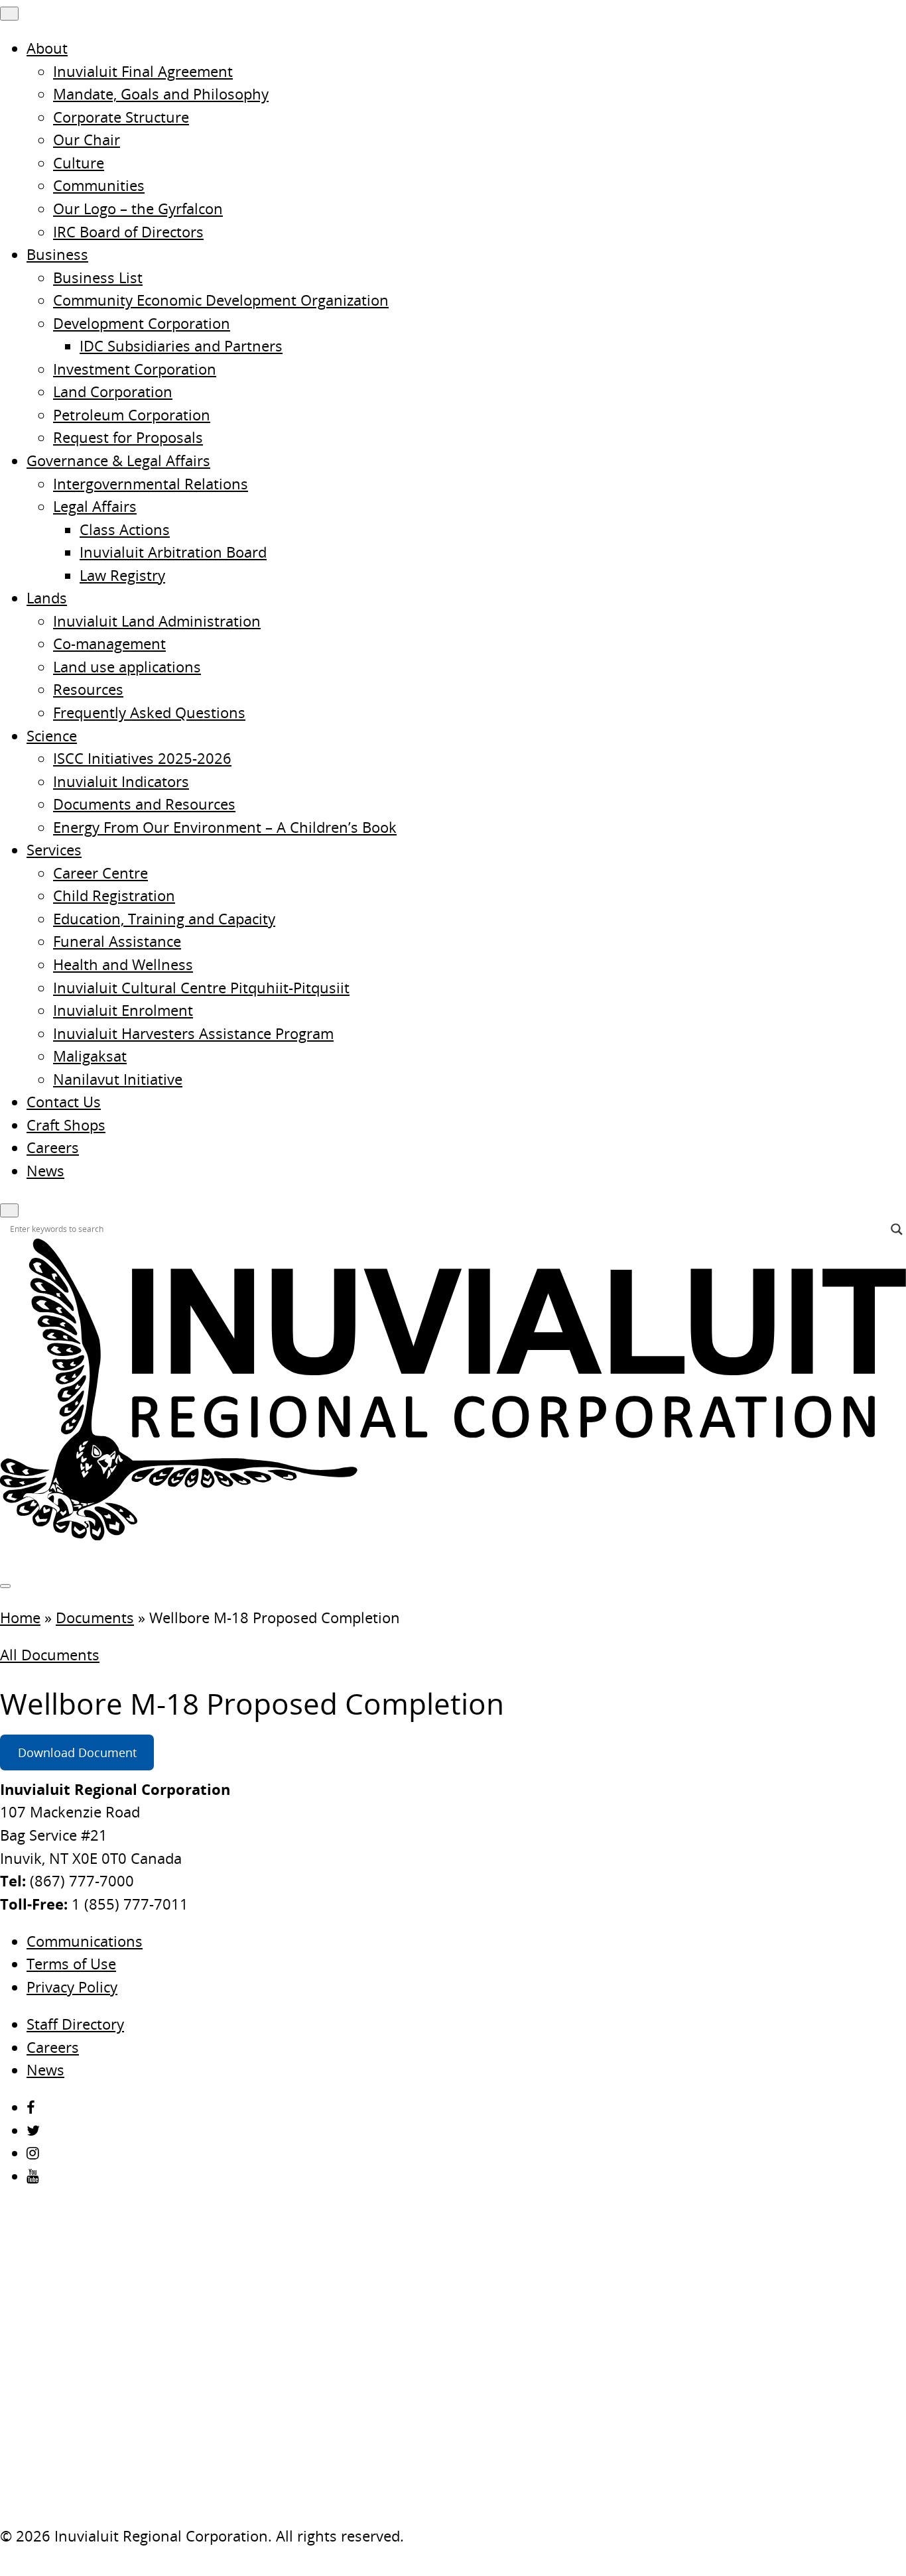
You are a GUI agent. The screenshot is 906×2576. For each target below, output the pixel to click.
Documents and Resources (144, 804)
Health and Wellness (123, 964)
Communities (99, 185)
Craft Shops (66, 1125)
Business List (98, 277)
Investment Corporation (135, 369)
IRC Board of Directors (128, 232)
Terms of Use (71, 1964)
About (47, 48)
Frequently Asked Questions (149, 712)
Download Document (77, 1753)
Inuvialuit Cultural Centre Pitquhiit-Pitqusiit (201, 988)
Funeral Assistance (117, 941)
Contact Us (64, 1102)
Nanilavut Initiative (118, 1079)
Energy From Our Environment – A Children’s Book (225, 827)
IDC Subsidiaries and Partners (181, 346)
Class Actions (125, 529)
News (45, 1171)
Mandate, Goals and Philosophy (161, 94)
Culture (79, 163)
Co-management (109, 644)
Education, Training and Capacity (164, 919)
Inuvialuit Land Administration (157, 621)
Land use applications (127, 667)
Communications (85, 1941)
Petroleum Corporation (132, 415)
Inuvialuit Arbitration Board (173, 552)
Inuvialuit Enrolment (123, 1010)
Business (57, 254)
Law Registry (122, 575)
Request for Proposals (128, 437)
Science (52, 736)
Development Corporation (142, 323)
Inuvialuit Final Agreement (143, 71)
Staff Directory (75, 2024)
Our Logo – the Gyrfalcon (138, 209)
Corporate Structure (121, 117)
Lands (47, 598)
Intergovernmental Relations (151, 484)
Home (20, 1618)
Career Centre (100, 873)
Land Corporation (113, 392)
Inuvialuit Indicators (121, 781)
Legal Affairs (95, 506)
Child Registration (114, 895)
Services (54, 850)
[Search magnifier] (897, 1229)
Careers (53, 1147)
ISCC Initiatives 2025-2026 (142, 758)
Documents (95, 1618)
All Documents (50, 1655)
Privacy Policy (72, 1987)
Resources (88, 689)
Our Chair (87, 140)
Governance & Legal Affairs (118, 460)
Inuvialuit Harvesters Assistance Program (193, 1033)
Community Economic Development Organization (221, 300)
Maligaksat (90, 1056)
